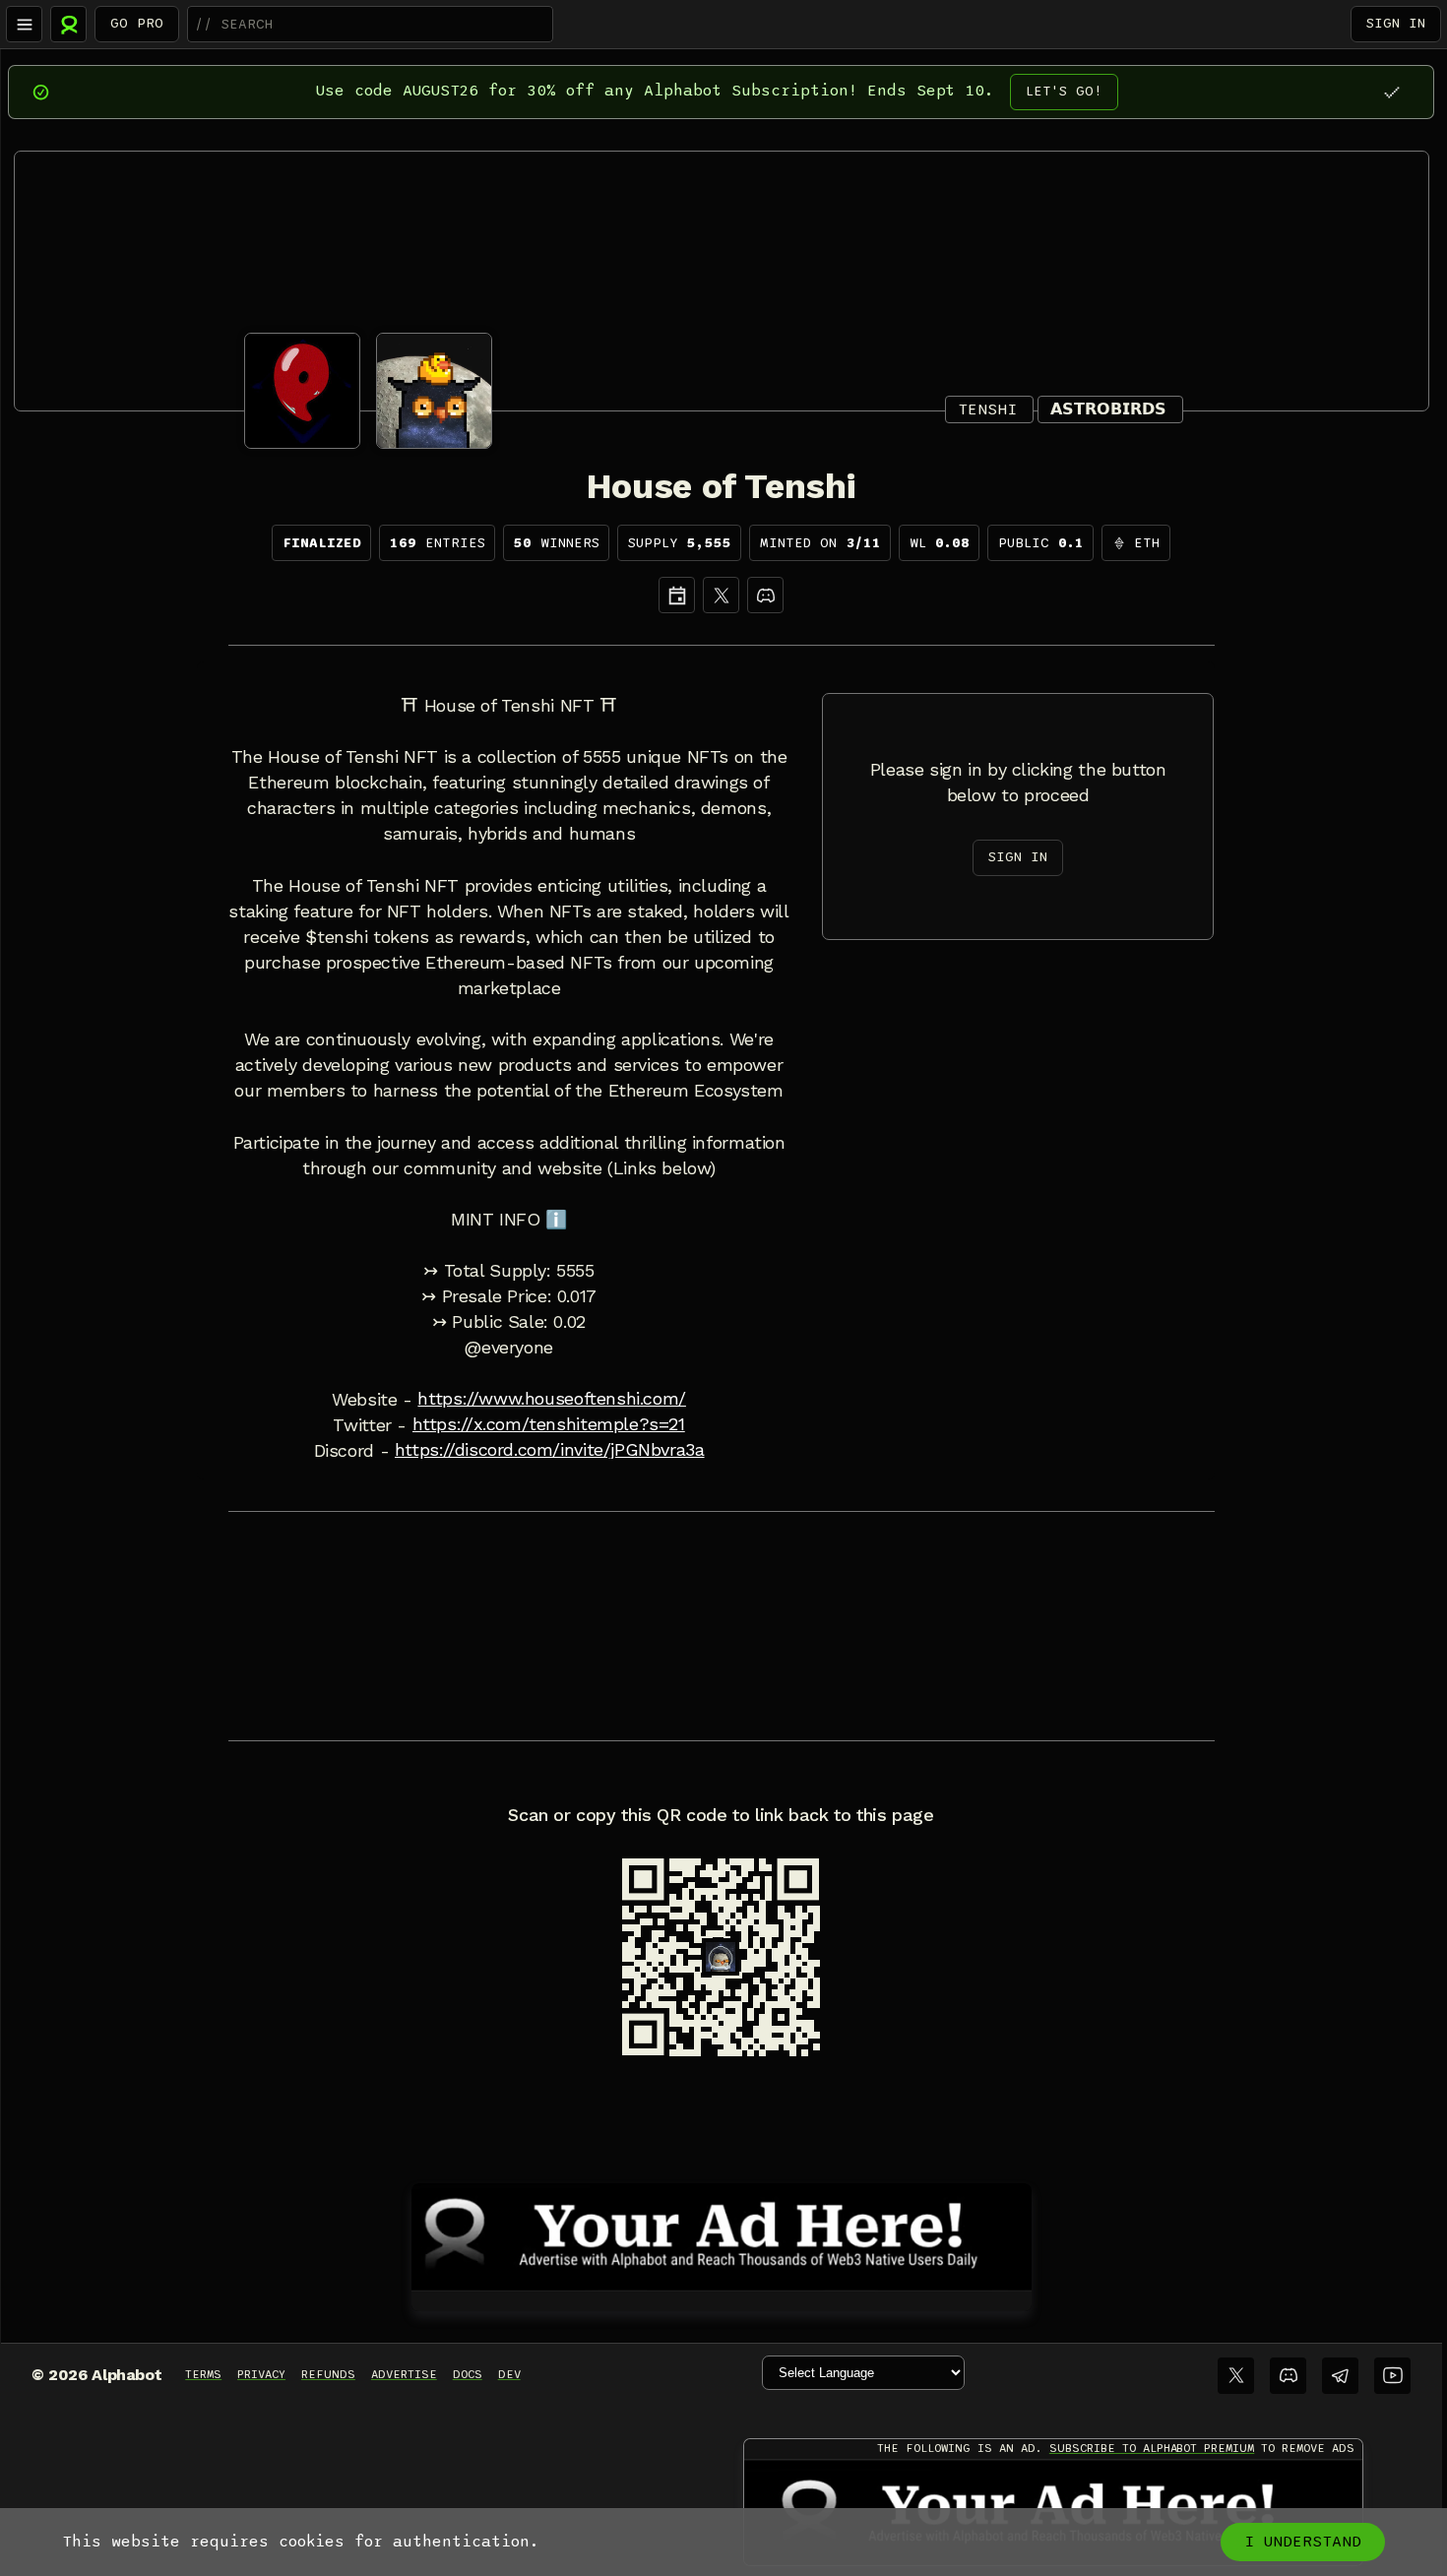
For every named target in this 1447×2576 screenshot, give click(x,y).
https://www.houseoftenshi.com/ (551, 1399)
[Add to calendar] (677, 595)
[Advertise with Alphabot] (722, 2233)
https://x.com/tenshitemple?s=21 (549, 1424)
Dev (509, 2374)
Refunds (328, 2374)
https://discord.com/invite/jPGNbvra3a (550, 1450)
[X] (721, 595)
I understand (1303, 2542)
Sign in (1396, 23)
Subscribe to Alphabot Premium (1152, 2448)
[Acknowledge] (1391, 92)
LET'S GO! (1064, 91)
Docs (468, 2374)
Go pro (137, 23)
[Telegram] (1340, 2376)
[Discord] (765, 595)
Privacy (261, 2374)
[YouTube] (1392, 2376)
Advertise (404, 2374)
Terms (203, 2374)
